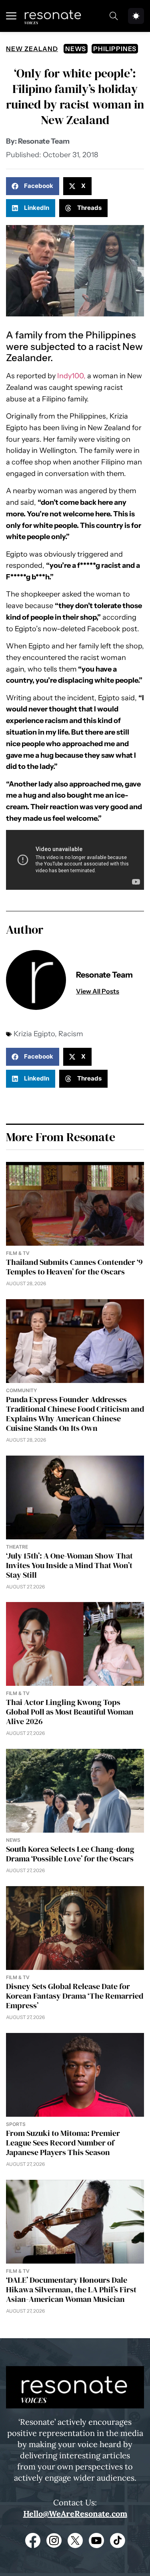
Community (21, 1390)
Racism (71, 1034)
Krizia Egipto (34, 1034)
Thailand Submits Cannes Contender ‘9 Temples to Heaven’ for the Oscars (74, 1267)
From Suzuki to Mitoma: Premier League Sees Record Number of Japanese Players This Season (63, 2143)
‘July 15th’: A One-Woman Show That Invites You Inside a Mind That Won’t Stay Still (69, 1565)
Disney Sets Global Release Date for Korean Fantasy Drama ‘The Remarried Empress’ (75, 1996)
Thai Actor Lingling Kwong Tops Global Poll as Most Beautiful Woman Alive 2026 (70, 1712)
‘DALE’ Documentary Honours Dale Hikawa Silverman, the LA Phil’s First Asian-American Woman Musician (71, 2290)
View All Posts (98, 991)
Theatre (17, 1547)
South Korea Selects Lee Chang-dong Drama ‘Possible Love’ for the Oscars (70, 1854)
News (76, 49)
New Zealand (32, 49)
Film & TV (18, 1253)
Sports (16, 2124)
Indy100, (71, 376)
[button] (33, 186)
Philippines (115, 49)
